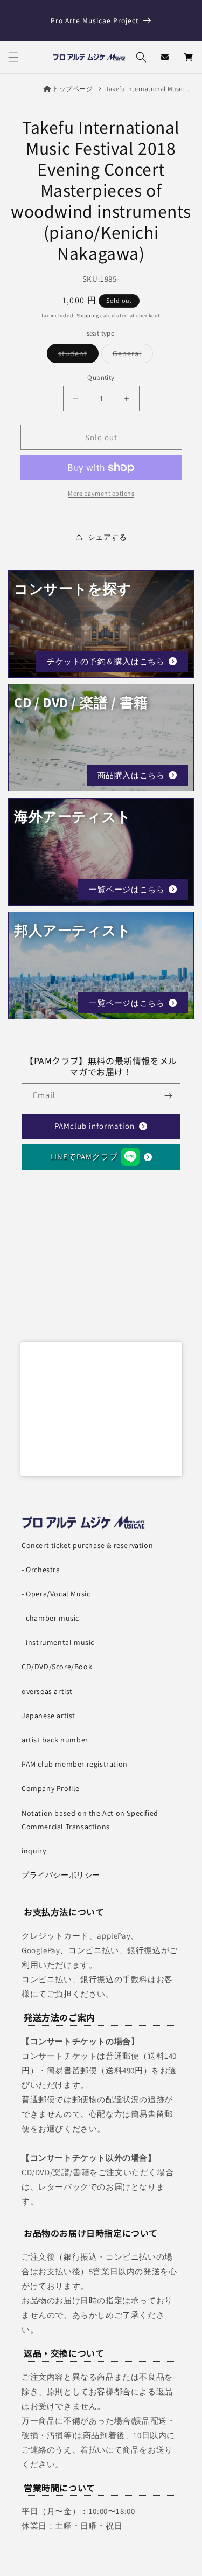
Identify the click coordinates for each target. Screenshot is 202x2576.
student (78, 356)
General (133, 356)
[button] (13, 57)
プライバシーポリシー (61, 1875)
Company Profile (51, 1788)
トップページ (72, 89)
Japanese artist (48, 1716)
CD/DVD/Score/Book (57, 1667)
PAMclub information (95, 1126)
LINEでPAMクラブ (84, 1157)
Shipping (88, 315)
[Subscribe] (168, 1096)
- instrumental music (58, 1642)
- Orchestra (41, 1570)
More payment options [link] (101, 493)
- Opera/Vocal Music (56, 1594)
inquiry (34, 1851)
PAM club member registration (75, 1764)
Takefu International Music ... (148, 89)
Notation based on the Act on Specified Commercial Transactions (90, 1820)
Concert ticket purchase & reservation (87, 1545)
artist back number (55, 1740)
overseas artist (47, 1691)
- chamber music (50, 1618)
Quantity (101, 377)
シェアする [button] (107, 537)
